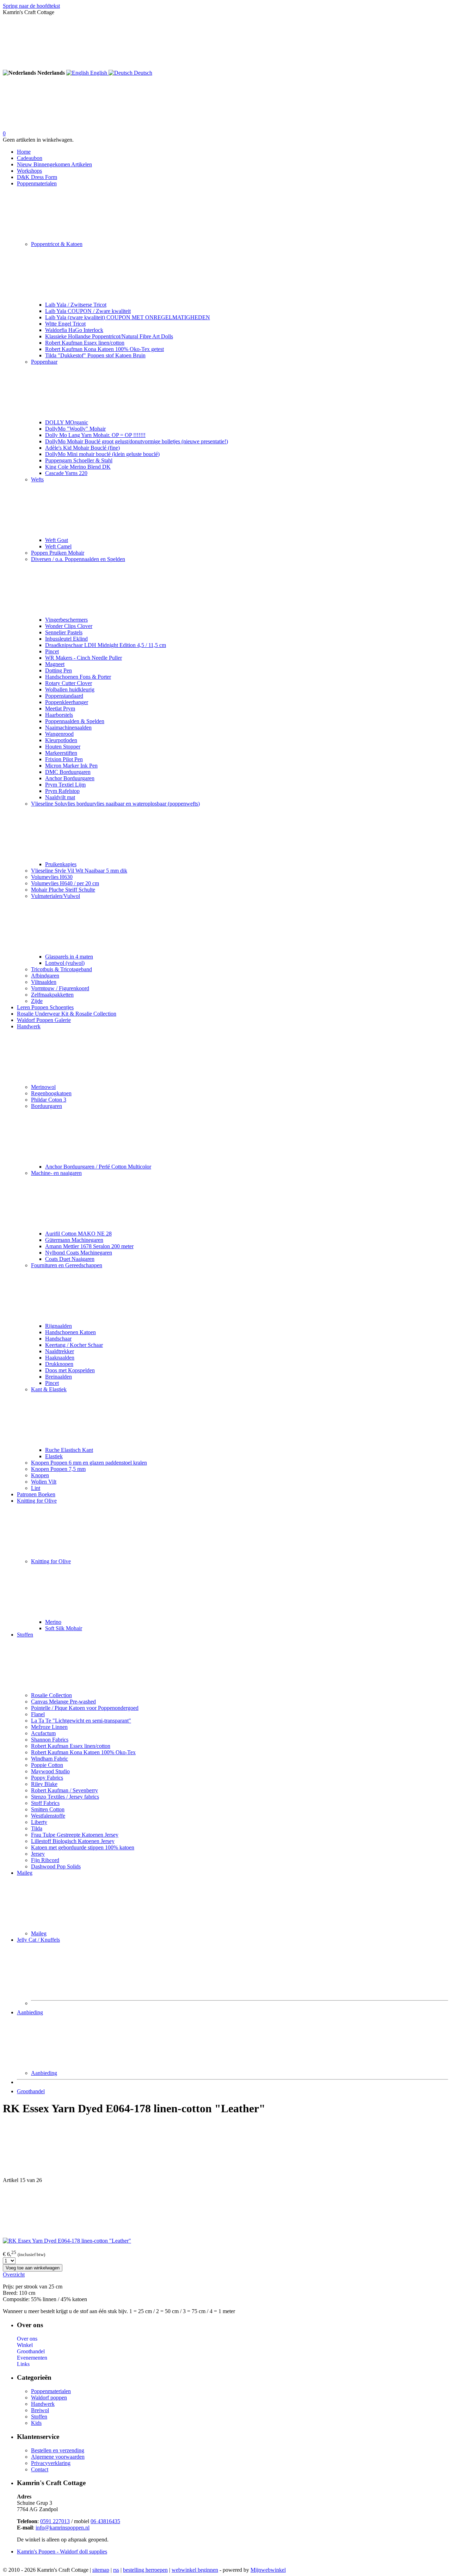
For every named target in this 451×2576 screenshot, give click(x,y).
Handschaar (58, 1339)
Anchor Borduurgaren (70, 778)
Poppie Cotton (47, 1765)
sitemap (101, 2570)
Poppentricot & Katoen (57, 244)
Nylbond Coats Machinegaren (79, 1253)
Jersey (38, 1854)
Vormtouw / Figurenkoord (60, 988)
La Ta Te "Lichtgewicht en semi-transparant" (81, 1721)
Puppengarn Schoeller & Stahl (79, 460)
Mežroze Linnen (49, 1727)
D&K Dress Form (37, 177)
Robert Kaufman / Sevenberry (64, 1790)
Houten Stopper (63, 747)
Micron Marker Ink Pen (71, 766)
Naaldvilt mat (60, 797)
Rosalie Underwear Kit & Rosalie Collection (67, 1014)
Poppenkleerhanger (67, 702)
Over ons (27, 2339)
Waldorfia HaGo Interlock (74, 330)
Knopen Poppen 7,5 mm (58, 1469)
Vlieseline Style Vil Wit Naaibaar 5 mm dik (79, 871)
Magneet (55, 664)
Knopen (40, 1475)
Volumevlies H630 (52, 877)
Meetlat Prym (60, 708)
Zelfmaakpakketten (52, 995)
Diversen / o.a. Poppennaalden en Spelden (78, 559)
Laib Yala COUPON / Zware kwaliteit (88, 311)
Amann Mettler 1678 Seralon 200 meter (89, 1246)
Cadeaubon (30, 158)
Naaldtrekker (60, 1351)
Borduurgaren (47, 1106)
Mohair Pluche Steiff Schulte (63, 890)
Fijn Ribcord (45, 1860)
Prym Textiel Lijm (65, 785)
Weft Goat (57, 540)
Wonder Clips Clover (69, 626)
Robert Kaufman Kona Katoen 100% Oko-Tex (83, 1752)
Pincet (52, 651)
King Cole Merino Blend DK (78, 467)
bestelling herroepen (145, 2570)
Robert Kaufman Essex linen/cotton (85, 343)
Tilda (37, 1828)
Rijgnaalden (58, 1326)
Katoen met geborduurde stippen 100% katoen (83, 1847)
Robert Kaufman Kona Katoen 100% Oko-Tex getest (104, 349)
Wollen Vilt (44, 1482)
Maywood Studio (50, 1771)
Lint (36, 1488)
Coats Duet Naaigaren (70, 1259)
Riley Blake (44, 1784)
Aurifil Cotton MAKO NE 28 (78, 1234)
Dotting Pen (58, 670)
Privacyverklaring (51, 2463)
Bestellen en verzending (58, 2450)
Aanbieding (30, 2012)
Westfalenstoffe (48, 1816)
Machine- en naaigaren (56, 1173)
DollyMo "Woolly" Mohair (75, 429)
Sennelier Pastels (64, 632)
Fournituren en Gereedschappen (67, 1265)
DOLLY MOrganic (67, 422)
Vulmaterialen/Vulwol (55, 896)
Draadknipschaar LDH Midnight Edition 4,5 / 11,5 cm (106, 645)
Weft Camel (58, 546)
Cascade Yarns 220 (66, 473)
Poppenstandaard (64, 696)
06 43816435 (105, 2521)
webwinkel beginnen (195, 2570)
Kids (36, 2423)
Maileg (25, 1873)
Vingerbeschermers (66, 620)
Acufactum (43, 1733)
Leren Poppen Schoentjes (45, 1007)
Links (23, 2364)
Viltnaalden (44, 982)
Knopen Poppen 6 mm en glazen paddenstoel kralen (89, 1463)
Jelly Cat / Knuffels (38, 1940)
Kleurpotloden (61, 740)
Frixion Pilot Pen (64, 759)
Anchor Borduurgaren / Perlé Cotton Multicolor (98, 1167)
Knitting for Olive (37, 1501)
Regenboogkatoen (51, 1093)
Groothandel (31, 2091)
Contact (40, 2469)
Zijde (37, 1001)
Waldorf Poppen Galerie (44, 1020)
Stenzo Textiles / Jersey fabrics (65, 1797)
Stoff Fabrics (45, 1803)
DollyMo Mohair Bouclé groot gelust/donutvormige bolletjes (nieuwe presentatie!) (137, 441)
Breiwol (40, 2410)
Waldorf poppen (49, 2398)
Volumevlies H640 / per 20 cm (65, 883)
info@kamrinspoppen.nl (63, 2528)
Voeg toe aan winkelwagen (33, 2268)
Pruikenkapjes (61, 864)
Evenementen (32, 2358)
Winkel (25, 2345)
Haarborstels (59, 715)
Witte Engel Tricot (65, 324)
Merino (53, 1622)
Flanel (38, 1714)
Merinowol (43, 1087)
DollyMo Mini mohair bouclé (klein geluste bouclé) (102, 454)
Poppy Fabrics (47, 1778)
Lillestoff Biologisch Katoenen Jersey (73, 1841)
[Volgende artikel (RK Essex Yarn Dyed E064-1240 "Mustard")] (225, 2211)
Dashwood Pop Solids (56, 1866)
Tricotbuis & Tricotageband (61, 969)
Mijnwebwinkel (268, 2570)
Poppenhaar (44, 362)
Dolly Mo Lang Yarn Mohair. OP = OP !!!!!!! (95, 435)
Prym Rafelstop (62, 791)
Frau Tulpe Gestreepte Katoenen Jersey (75, 1835)
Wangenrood (59, 734)
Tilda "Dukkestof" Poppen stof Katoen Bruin (95, 355)
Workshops (29, 171)
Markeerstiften (61, 753)
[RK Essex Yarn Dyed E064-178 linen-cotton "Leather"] (67, 2241)
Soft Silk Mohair (64, 1628)
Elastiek (54, 1456)
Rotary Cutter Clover (69, 683)
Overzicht (14, 2275)
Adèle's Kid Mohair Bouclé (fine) (82, 448)
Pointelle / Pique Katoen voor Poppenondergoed (85, 1708)
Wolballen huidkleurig (70, 689)
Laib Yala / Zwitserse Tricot (76, 305)
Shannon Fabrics (50, 1740)
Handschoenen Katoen (70, 1332)
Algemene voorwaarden (58, 2457)
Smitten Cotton (48, 1809)
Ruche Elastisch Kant (69, 1450)
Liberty (39, 1822)
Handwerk (29, 1026)
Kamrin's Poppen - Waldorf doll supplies (62, 2552)
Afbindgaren (45, 976)
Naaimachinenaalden (68, 728)
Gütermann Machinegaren (74, 1240)
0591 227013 (55, 2521)
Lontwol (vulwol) (65, 963)
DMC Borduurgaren (68, 772)
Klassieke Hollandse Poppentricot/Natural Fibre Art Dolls (109, 336)
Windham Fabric (50, 1759)
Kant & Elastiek (49, 1389)
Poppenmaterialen (37, 183)
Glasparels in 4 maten (69, 957)
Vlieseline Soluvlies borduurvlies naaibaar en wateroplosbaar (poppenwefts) (115, 804)
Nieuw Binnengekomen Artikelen (54, 164)
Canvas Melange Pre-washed (63, 1702)
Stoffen (25, 1635)
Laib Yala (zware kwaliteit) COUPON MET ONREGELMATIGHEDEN (128, 317)
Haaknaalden (60, 1358)
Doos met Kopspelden (70, 1370)
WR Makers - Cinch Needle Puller (84, 658)
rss (116, 2570)
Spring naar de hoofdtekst (31, 6)
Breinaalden (58, 1377)
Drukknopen (59, 1364)
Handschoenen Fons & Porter (78, 677)
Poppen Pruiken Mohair (58, 553)
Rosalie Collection (51, 1695)
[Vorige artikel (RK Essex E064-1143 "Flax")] (225, 2150)
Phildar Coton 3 (49, 1100)
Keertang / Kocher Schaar (74, 1345)
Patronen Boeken (36, 1494)
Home (24, 152)
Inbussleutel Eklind (66, 639)
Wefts (37, 479)
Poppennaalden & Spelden (75, 721)
